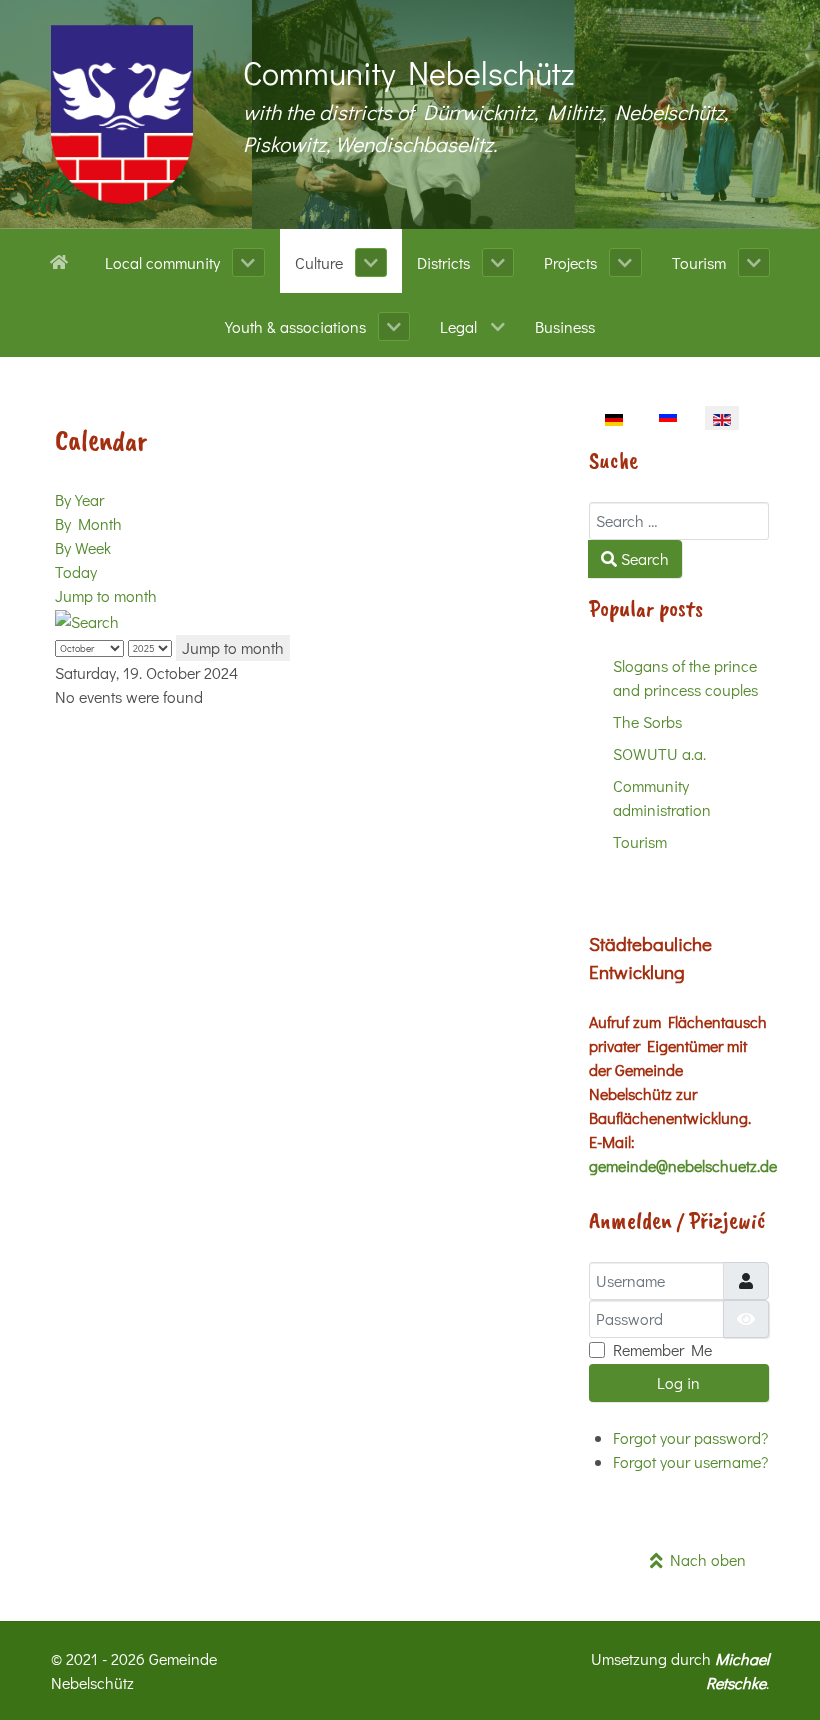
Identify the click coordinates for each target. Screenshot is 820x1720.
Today (76, 571)
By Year (79, 499)
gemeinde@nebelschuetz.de (683, 1165)
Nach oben (704, 1559)
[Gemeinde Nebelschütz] (122, 114)
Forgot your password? (690, 1437)
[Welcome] (62, 260)
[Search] (87, 619)
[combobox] (679, 521)
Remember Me (662, 1349)
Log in (678, 1382)
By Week (83, 547)
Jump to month (106, 595)
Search (643, 558)
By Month (88, 523)
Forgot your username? (690, 1461)
